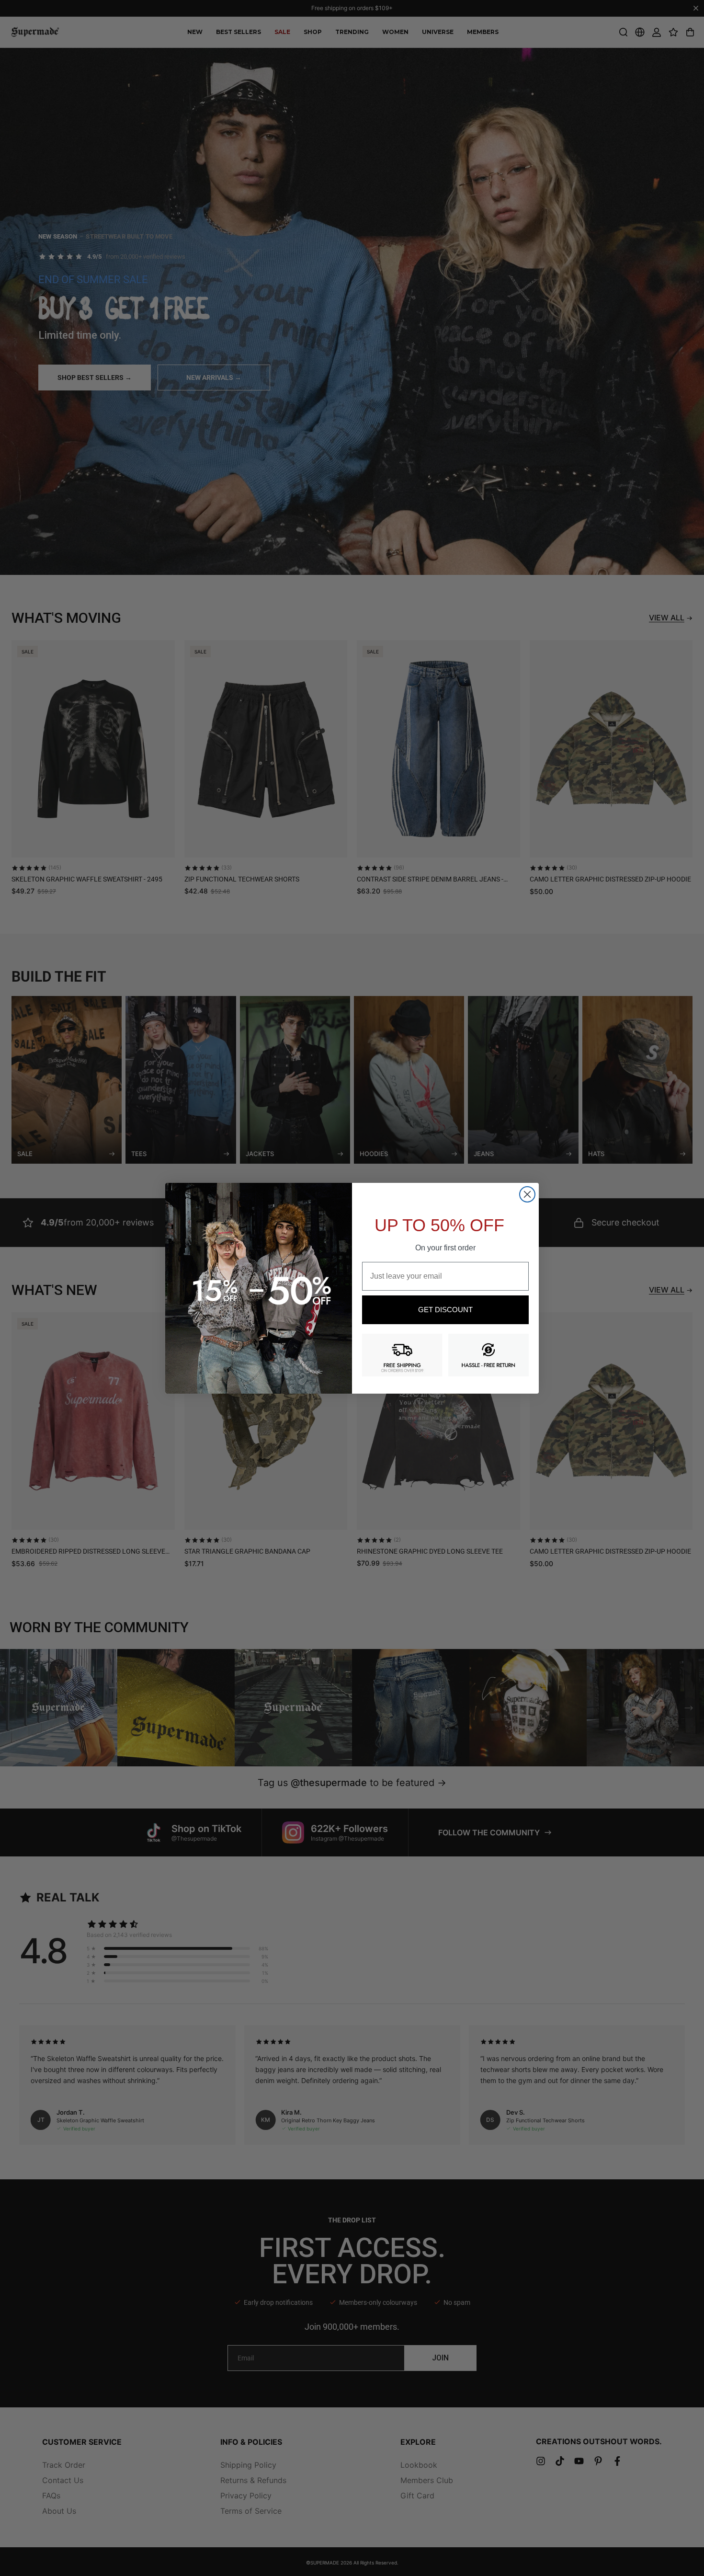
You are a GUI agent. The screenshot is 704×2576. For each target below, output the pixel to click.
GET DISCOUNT (445, 1310)
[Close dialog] (527, 1194)
